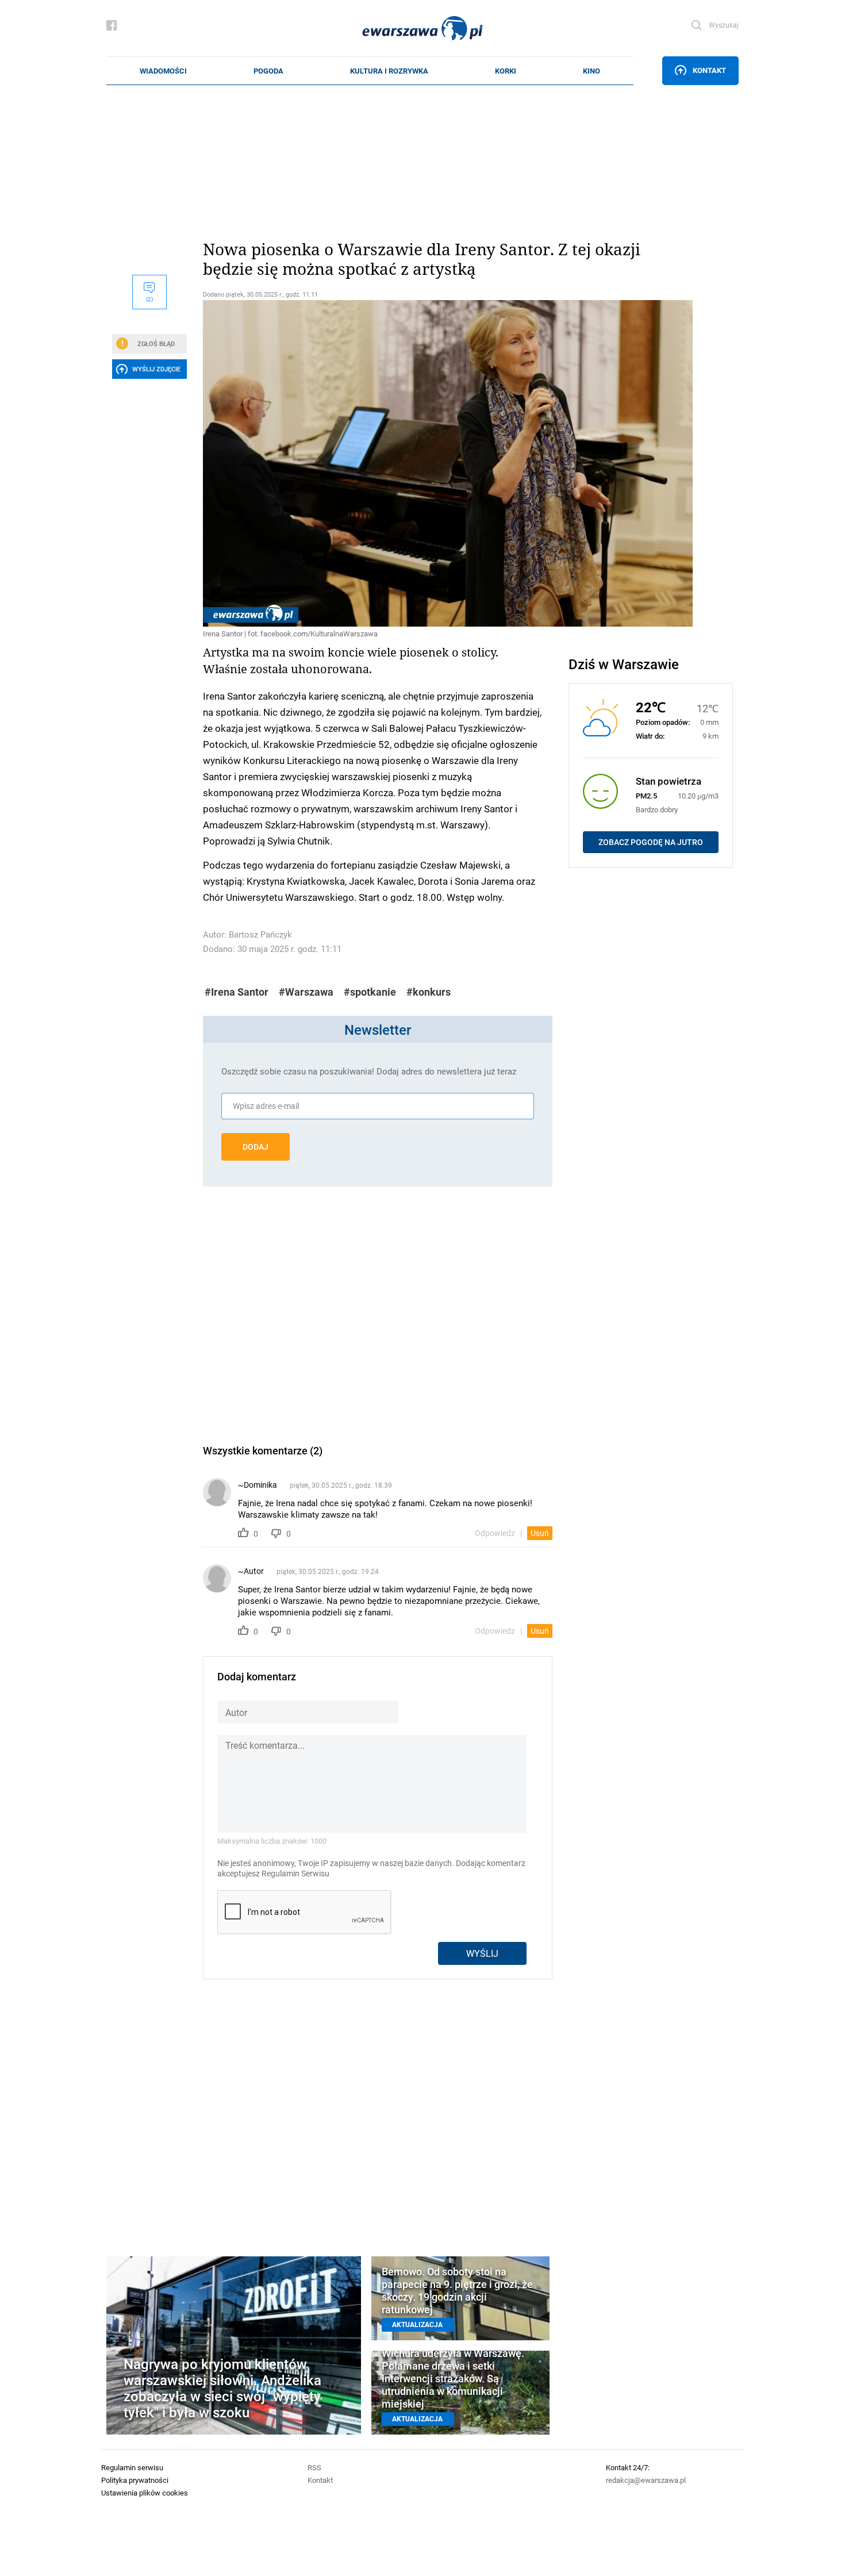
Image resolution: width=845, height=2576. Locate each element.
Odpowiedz (495, 1533)
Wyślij (482, 1953)
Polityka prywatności (135, 2480)
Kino (591, 71)
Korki (506, 71)
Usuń (540, 1533)
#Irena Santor (237, 992)
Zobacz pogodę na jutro (651, 842)
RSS (314, 2467)
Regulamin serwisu (132, 2467)
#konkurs (429, 992)
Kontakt (709, 70)
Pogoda (268, 71)
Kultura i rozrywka (389, 71)
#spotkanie (370, 992)
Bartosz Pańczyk (260, 934)
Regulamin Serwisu (295, 1874)
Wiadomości (163, 71)
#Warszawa (306, 992)
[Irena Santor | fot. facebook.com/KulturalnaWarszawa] (378, 463)
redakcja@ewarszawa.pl (646, 2480)
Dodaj (256, 1147)
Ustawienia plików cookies (145, 2493)
